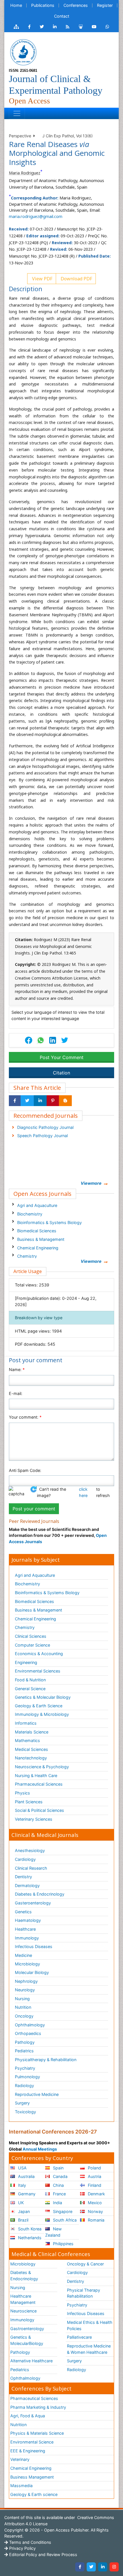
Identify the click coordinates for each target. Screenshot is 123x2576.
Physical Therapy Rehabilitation (84, 2293)
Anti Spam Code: (25, 1470)
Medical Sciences (31, 1749)
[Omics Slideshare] (81, 27)
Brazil (23, 2220)
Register (105, 5)
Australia (26, 2176)
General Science (30, 1689)
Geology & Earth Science (39, 1706)
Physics (22, 1793)
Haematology (28, 1920)
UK (20, 2203)
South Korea (29, 2229)
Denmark (96, 2194)
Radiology (24, 2086)
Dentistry (23, 1877)
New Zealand (53, 2232)
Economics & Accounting (39, 1654)
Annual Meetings (40, 2149)
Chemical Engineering (38, 1248)
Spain (58, 2168)
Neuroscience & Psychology (42, 1767)
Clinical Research (31, 1868)
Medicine (23, 1955)
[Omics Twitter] (42, 27)
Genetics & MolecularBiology (27, 2340)
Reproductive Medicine (37, 2094)
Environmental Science (32, 2442)
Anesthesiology (30, 1850)
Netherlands (29, 2238)
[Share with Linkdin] (40, 1101)
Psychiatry (25, 2068)
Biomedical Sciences (37, 1231)
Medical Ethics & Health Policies (90, 2325)
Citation (61, 1073)
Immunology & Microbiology (42, 1714)
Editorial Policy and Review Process (43, 2554)
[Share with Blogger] (65, 1101)
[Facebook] (80, 2567)
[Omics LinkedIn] (55, 27)
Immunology (27, 1938)
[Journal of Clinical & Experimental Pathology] (23, 52)
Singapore (62, 2211)
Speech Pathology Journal (42, 1136)
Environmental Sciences (38, 1671)
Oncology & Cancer (85, 2264)
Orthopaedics (28, 2033)
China (58, 2185)
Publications (43, 5)
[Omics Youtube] (94, 27)
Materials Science (32, 1732)
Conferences (76, 5)
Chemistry (27, 1256)
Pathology (25, 2042)
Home (16, 5)
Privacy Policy (22, 2548)
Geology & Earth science (34, 2494)
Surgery (22, 2103)
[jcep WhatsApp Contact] (107, 27)
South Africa (64, 2220)
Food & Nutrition (30, 1680)
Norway (95, 2211)
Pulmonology (27, 2077)
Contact (62, 16)
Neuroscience (23, 2311)
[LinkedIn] (103, 2567)
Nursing (22, 1999)
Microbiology (27, 1964)
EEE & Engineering (28, 2451)
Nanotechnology (31, 1758)
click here (83, 1492)
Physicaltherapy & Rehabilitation (46, 2060)
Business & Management (41, 1239)
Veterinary (20, 2459)
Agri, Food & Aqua (28, 2416)
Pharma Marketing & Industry (38, 2407)
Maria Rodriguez (25, 173)
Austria (94, 2176)
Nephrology (26, 1981)
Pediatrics (24, 2051)
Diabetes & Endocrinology (40, 1894)
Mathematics (27, 1740)
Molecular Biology (32, 1972)
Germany (26, 2194)
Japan (23, 2211)
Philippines (63, 2244)
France (59, 2194)
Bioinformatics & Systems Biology (49, 1222)
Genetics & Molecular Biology (43, 1697)
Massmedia (21, 2486)
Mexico (94, 2203)
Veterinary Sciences (34, 1819)
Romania (96, 2220)
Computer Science (32, 1645)
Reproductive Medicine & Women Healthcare (89, 2349)
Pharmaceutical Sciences (39, 1784)
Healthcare (25, 1929)
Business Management (32, 2477)
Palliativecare (79, 2337)
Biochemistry (30, 1214)
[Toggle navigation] (17, 113)
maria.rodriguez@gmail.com (36, 216)
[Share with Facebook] (15, 1101)
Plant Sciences (29, 1802)
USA (22, 2168)
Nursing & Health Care (36, 1776)
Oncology (24, 2016)
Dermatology (27, 1885)
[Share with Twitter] (27, 1101)
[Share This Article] (40, 1040)
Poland (94, 2168)
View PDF (42, 279)
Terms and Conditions (30, 2542)
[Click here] (16, 27)
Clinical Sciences (31, 1636)
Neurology (25, 1990)
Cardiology (25, 1859)
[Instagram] (114, 2567)
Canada (60, 2176)
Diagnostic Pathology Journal (45, 1127)
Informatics (26, 1723)
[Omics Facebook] (29, 27)
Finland (94, 2185)
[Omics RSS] (68, 27)
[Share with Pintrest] (53, 1101)
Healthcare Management (23, 2299)
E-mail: (16, 1393)
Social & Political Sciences (39, 1810)
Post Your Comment (62, 1057)
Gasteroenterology (33, 1903)
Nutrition (23, 2007)
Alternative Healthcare (31, 2361)
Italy (21, 2185)
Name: (17, 1369)
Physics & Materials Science (37, 2433)
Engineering (26, 1662)
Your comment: (25, 1417)
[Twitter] (91, 2567)
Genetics (23, 1912)
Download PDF (76, 279)
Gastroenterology (27, 2329)
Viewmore (91, 1183)
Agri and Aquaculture (37, 1205)
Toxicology (25, 2112)
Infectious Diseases (34, 1946)
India (57, 2203)
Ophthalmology (30, 2025)
